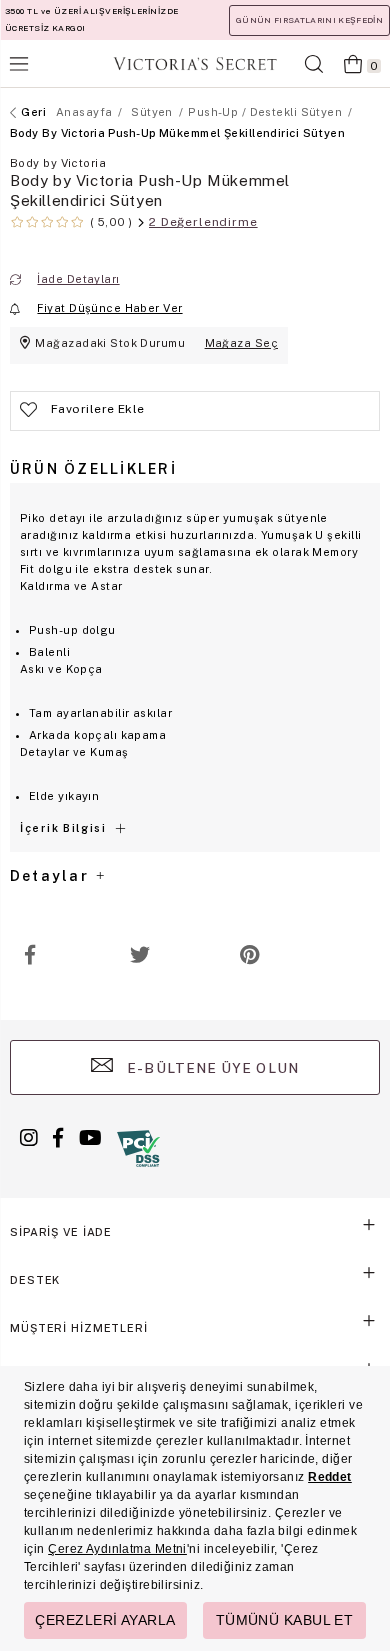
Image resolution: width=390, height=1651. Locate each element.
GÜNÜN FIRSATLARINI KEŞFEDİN (309, 20)
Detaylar (52, 876)
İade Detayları (78, 279)
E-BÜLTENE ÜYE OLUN (211, 1068)
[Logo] (195, 63)
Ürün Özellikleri (93, 469)
